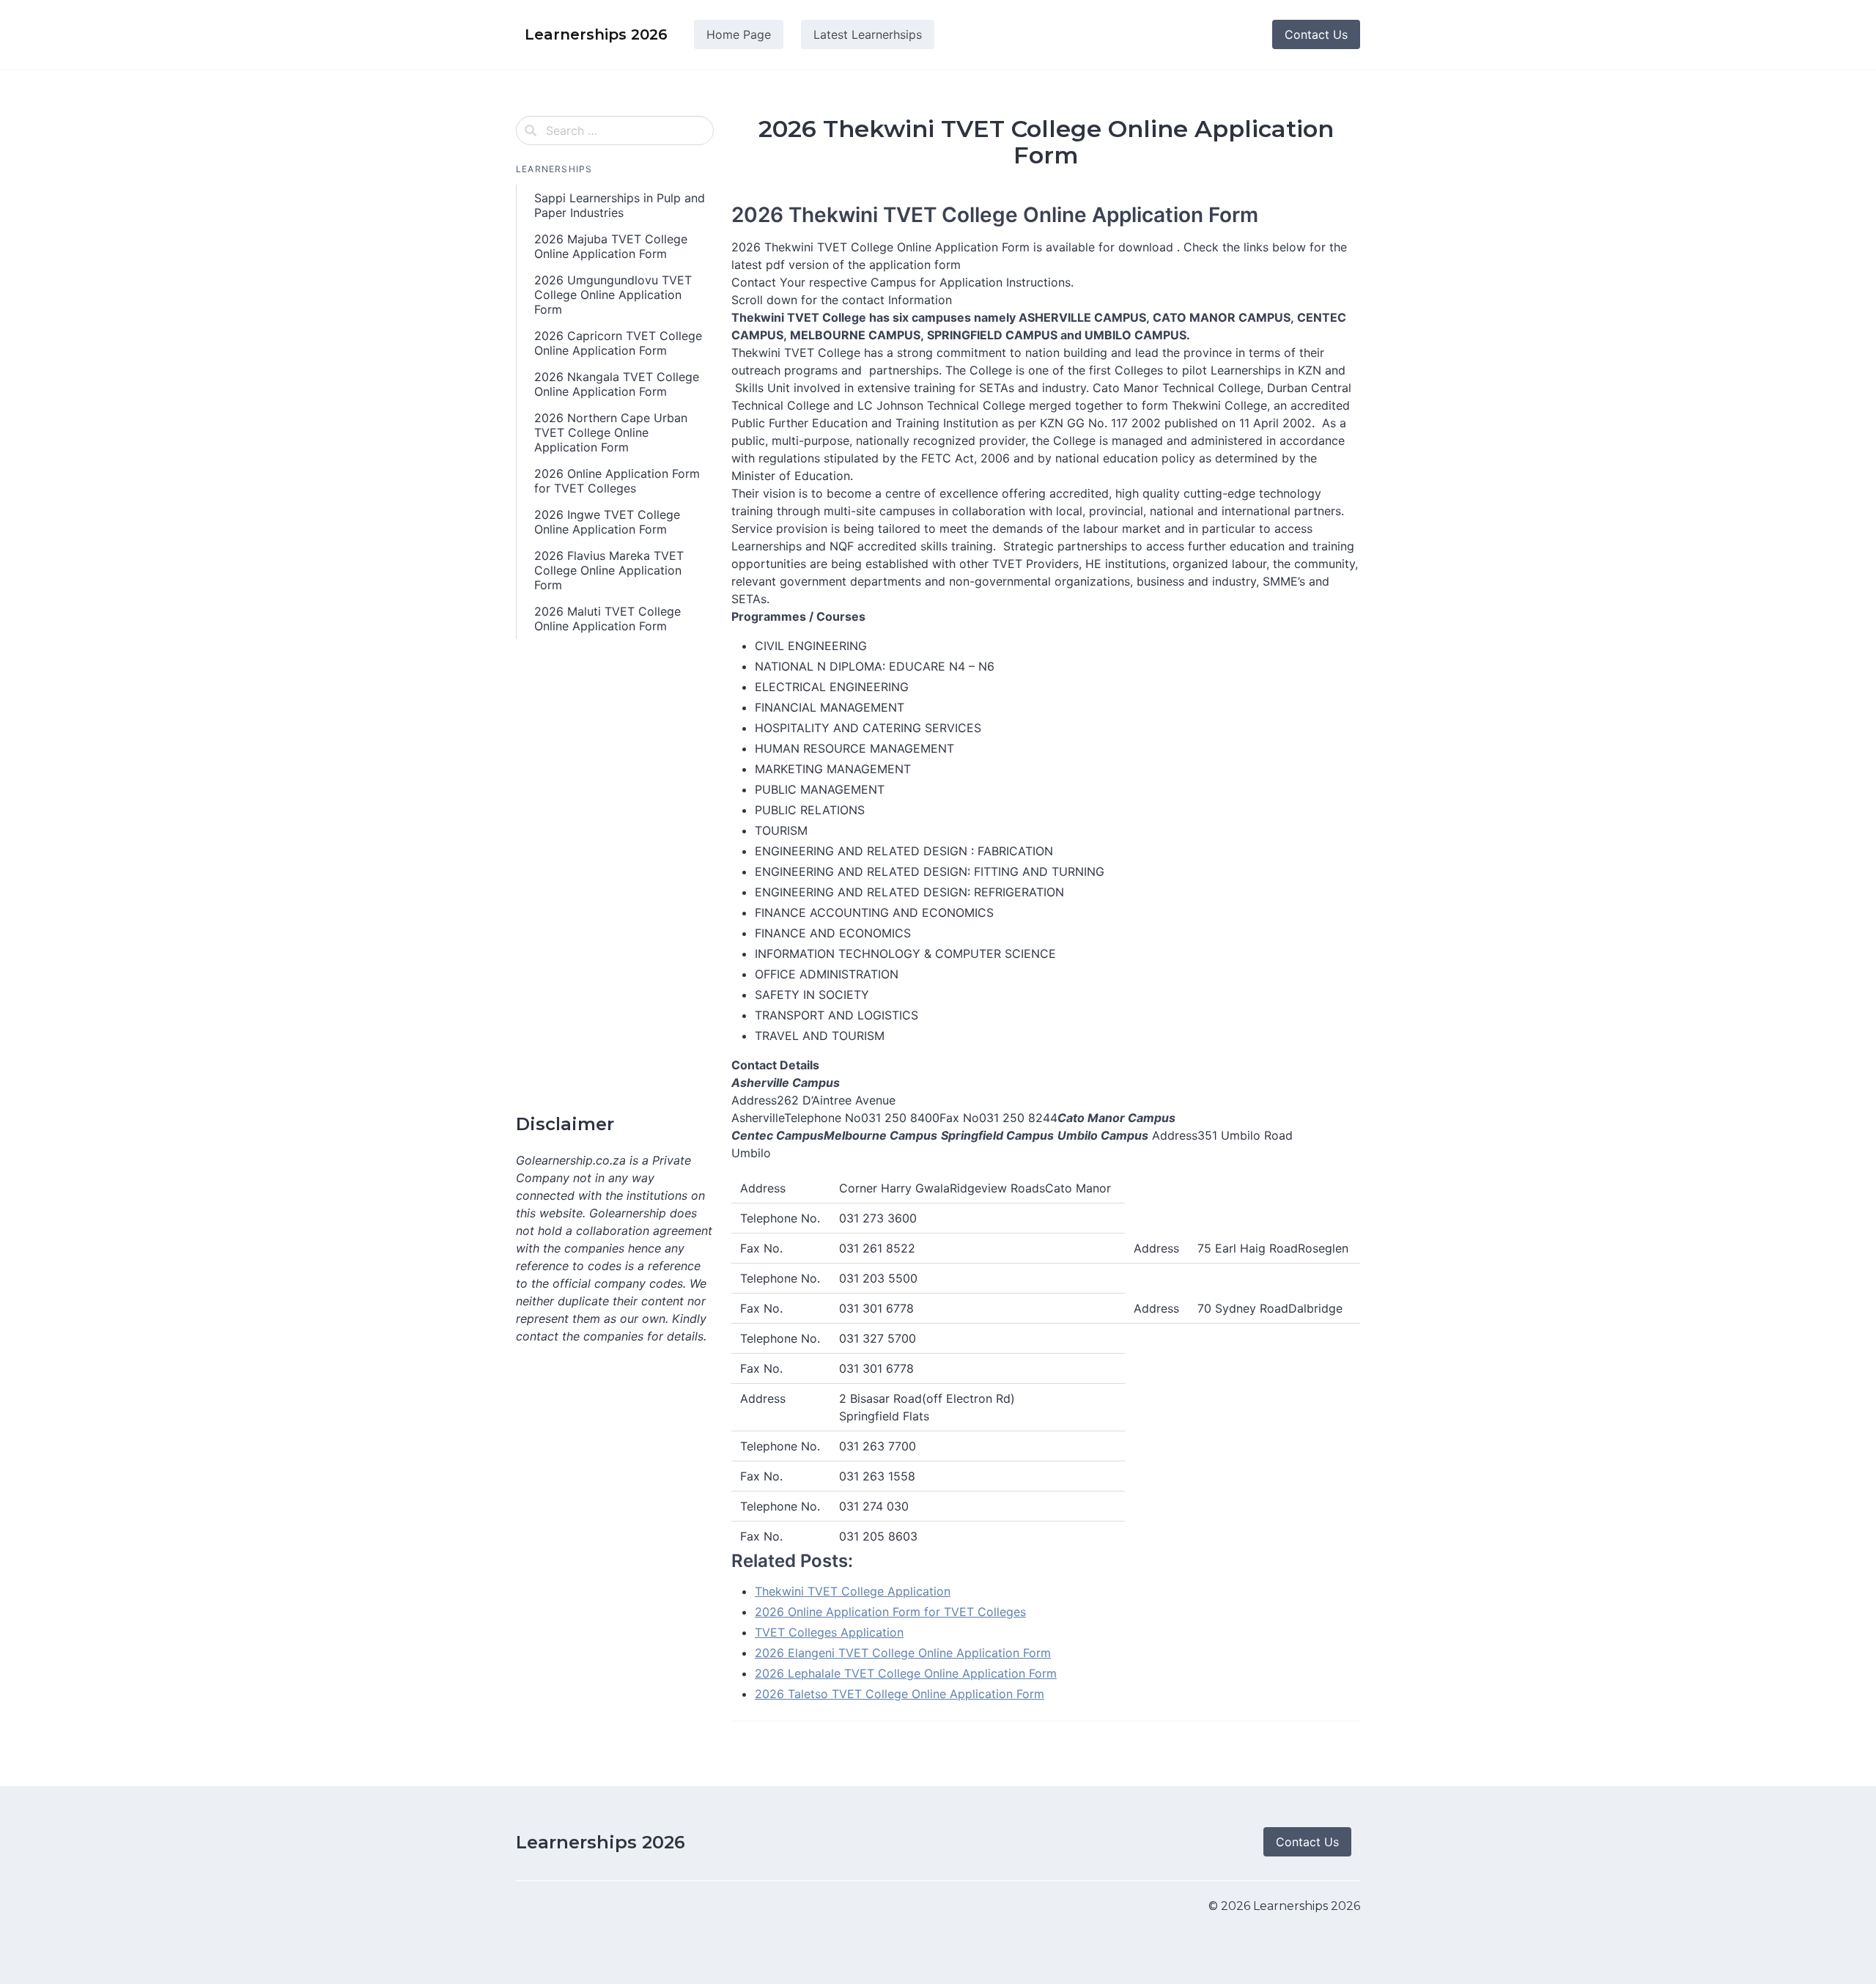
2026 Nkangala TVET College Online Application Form (617, 384)
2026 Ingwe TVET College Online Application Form (607, 522)
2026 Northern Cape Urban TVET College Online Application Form (611, 432)
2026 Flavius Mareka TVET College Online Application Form (609, 570)
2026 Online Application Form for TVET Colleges (617, 481)
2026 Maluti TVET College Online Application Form (608, 619)
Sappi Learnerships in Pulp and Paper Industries (620, 205)
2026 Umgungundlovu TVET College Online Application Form (613, 295)
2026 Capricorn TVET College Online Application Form (618, 343)
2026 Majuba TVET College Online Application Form (611, 246)
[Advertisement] (615, 877)
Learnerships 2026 (601, 1842)
